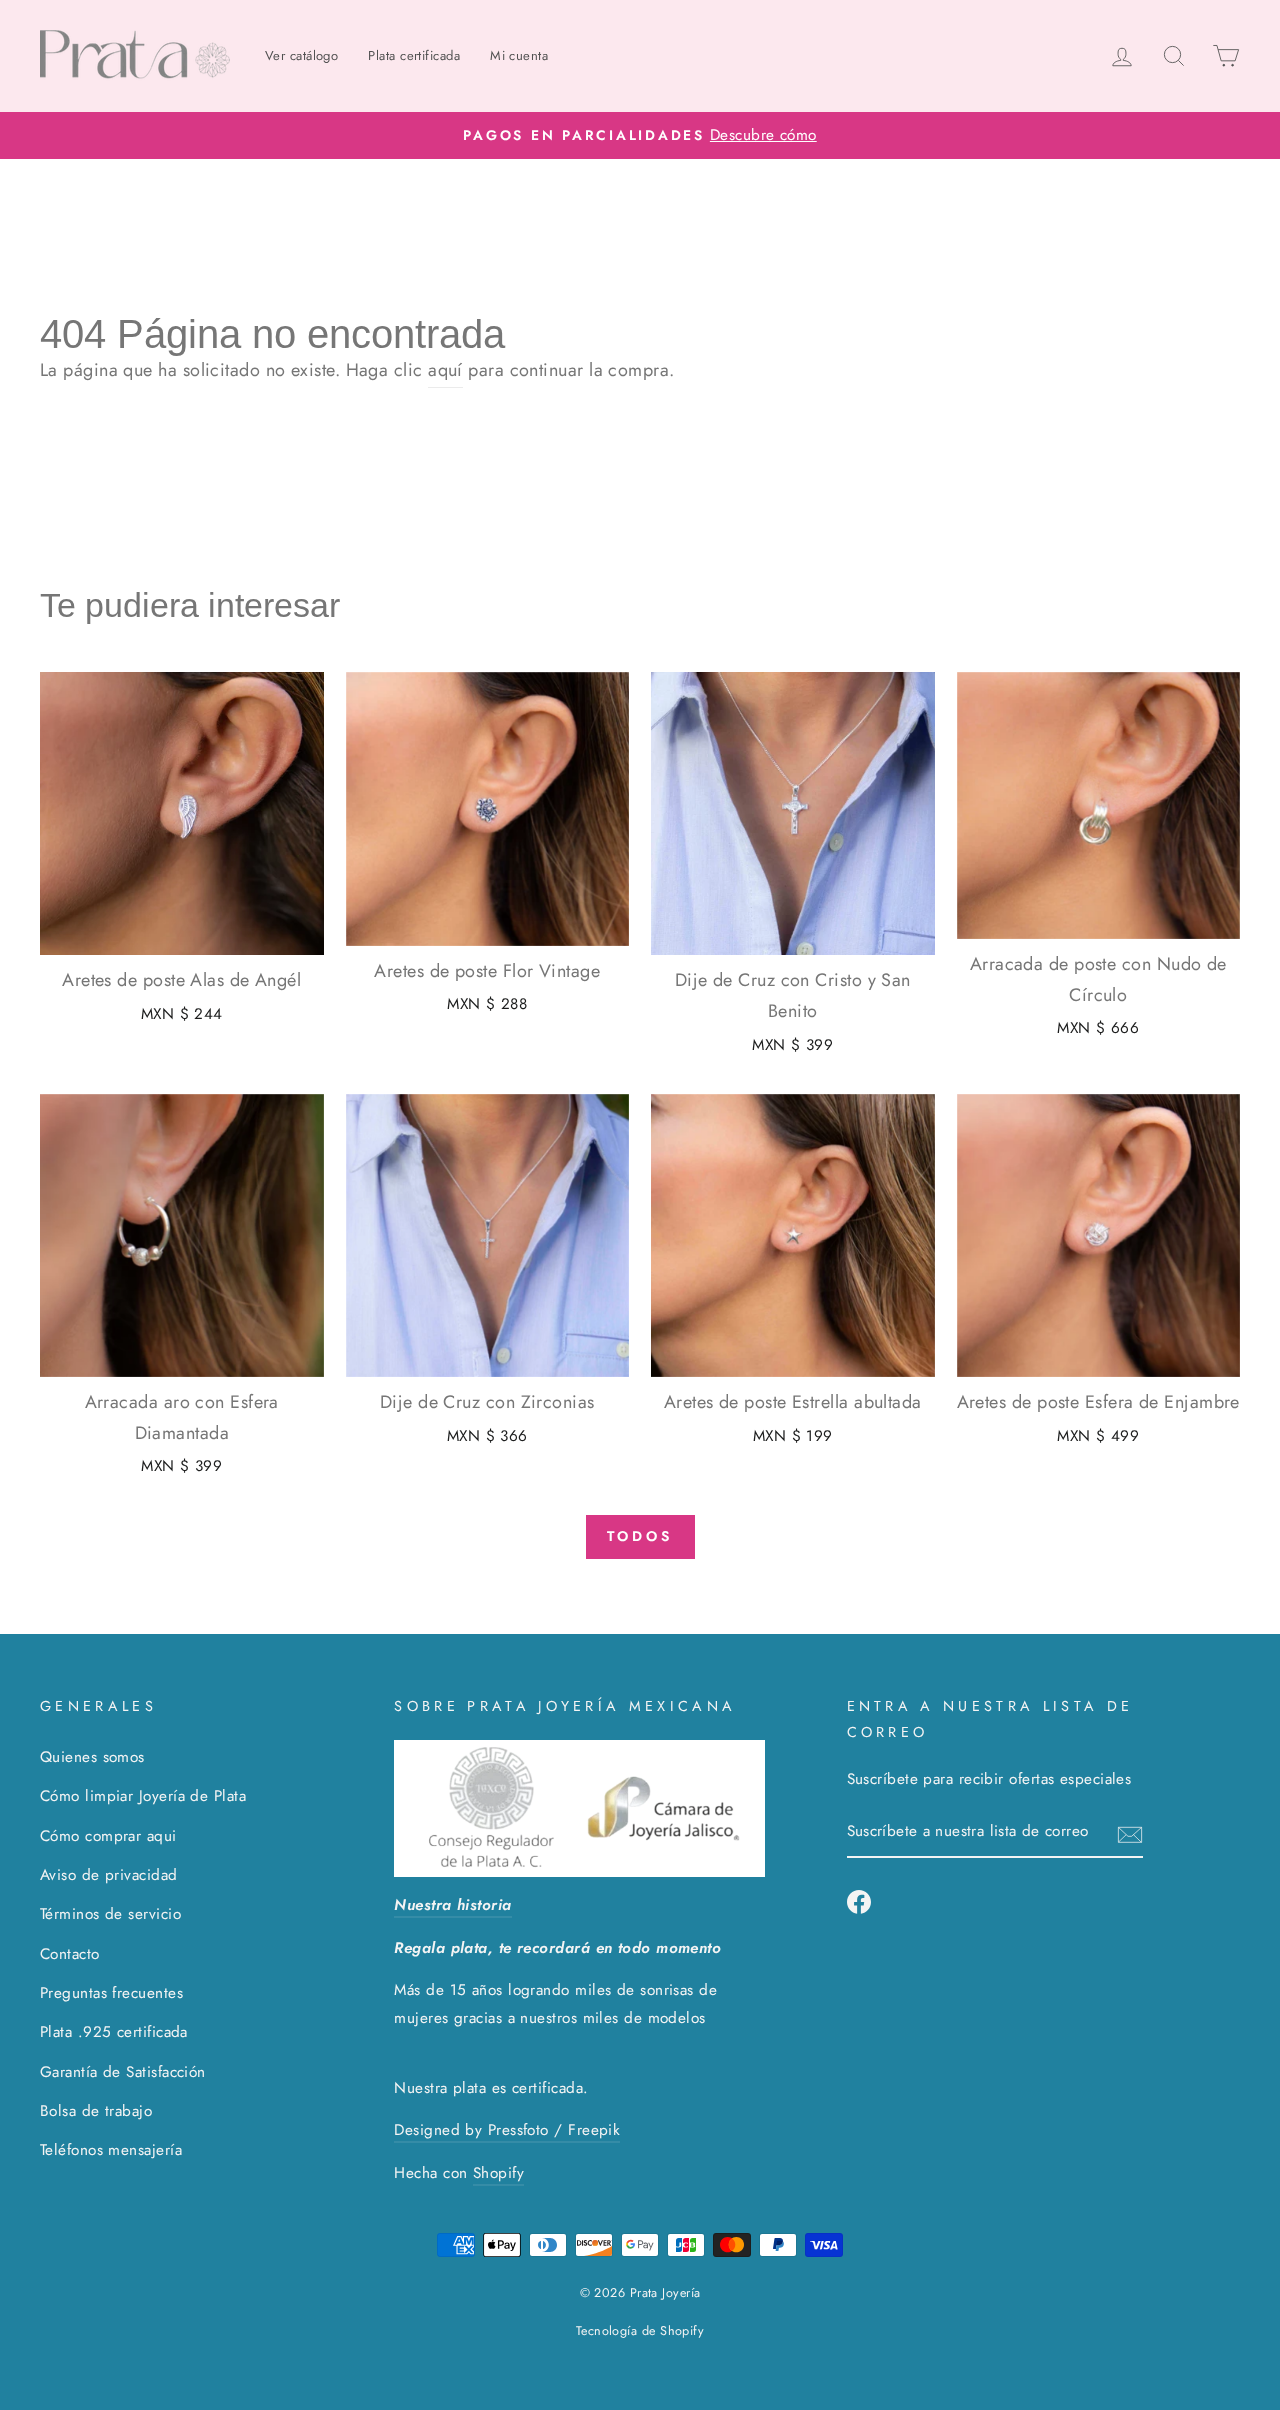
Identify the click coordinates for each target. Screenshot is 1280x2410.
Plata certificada (414, 55)
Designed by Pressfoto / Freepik (507, 2130)
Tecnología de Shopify (640, 2331)
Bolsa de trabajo (96, 2111)
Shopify (498, 2173)
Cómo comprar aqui (108, 1836)
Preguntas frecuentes (111, 1993)
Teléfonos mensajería (111, 2150)
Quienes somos (92, 1757)
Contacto (70, 1954)
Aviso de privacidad (109, 1875)
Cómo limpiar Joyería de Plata (143, 1796)
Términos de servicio (110, 1914)
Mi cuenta (519, 55)
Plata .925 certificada (114, 2032)
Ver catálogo (301, 55)
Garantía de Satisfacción (123, 2072)
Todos (640, 1536)
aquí (445, 370)
